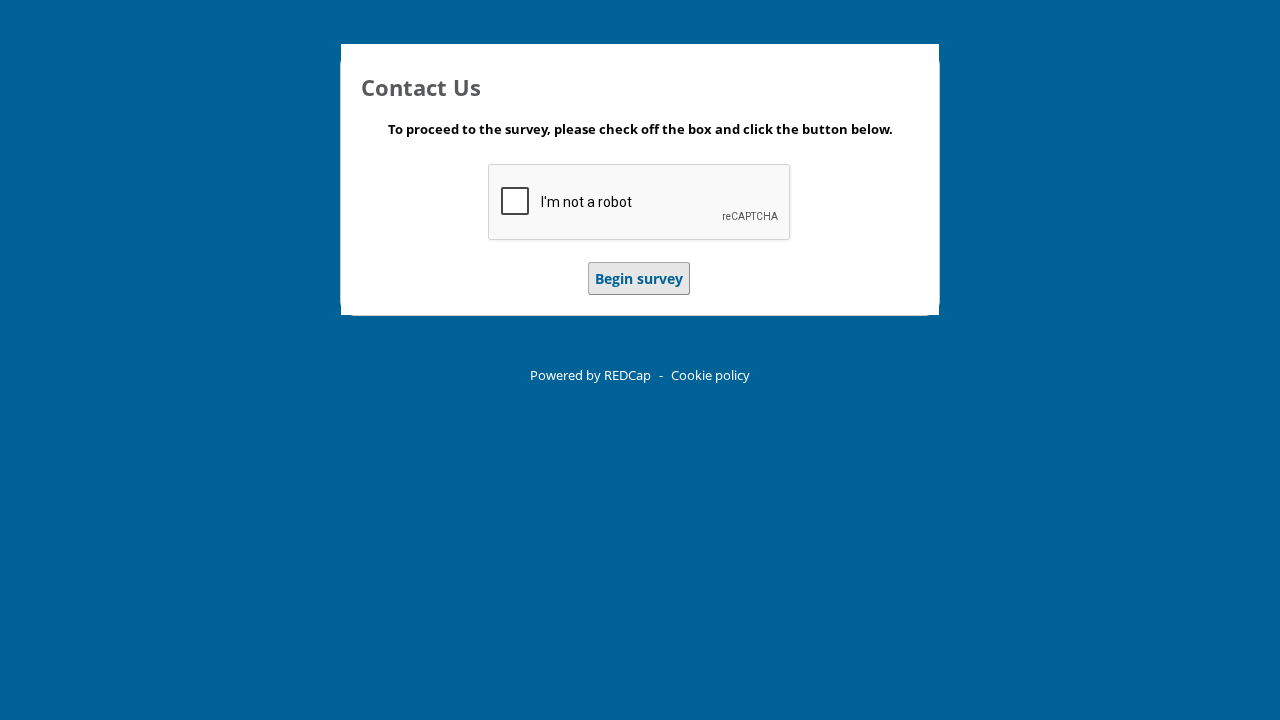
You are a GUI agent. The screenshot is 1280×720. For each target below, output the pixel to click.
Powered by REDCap (590, 375)
